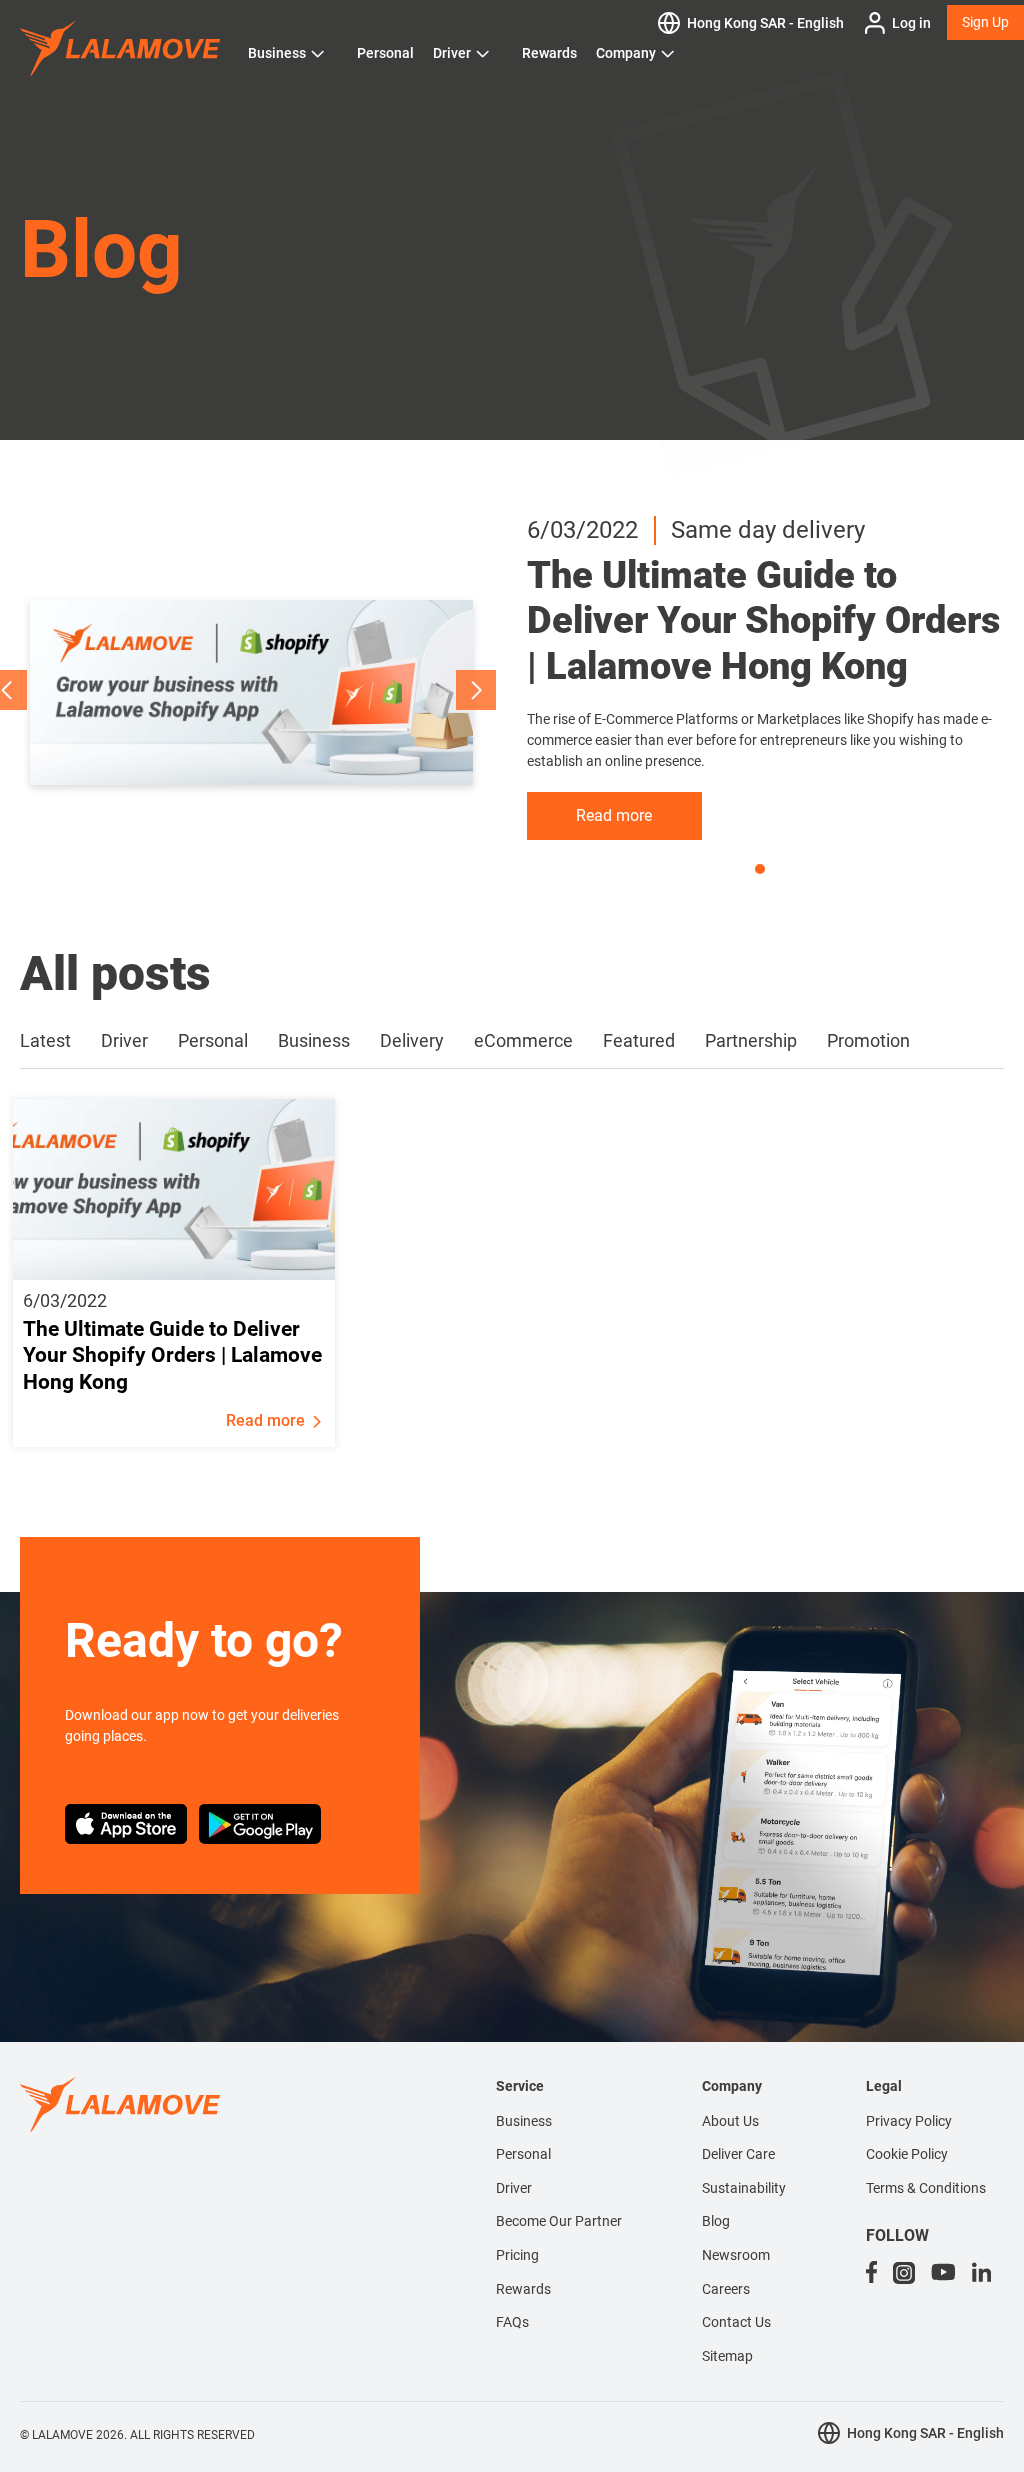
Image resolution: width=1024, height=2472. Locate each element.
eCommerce (523, 1040)
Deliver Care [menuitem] (738, 2154)
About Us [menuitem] (730, 2121)
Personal (385, 53)
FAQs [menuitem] (512, 2322)
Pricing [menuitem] (517, 2255)
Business (277, 53)
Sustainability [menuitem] (744, 2188)
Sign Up (985, 22)
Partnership (751, 1040)
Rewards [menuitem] (523, 2289)
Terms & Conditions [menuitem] (926, 2188)
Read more (614, 815)
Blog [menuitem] (716, 2221)
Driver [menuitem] (514, 2188)
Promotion (868, 1040)
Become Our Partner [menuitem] (559, 2221)
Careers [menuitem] (726, 2289)
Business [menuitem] (524, 2121)
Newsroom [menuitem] (736, 2255)
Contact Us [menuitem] (736, 2322)
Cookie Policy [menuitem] (907, 2154)
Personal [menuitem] (523, 2154)
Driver (452, 53)
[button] (476, 690)
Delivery (412, 1040)
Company (626, 53)
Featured (639, 1040)
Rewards (549, 53)
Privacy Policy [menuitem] (909, 2121)
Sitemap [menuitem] (727, 2356)
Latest (45, 1040)
